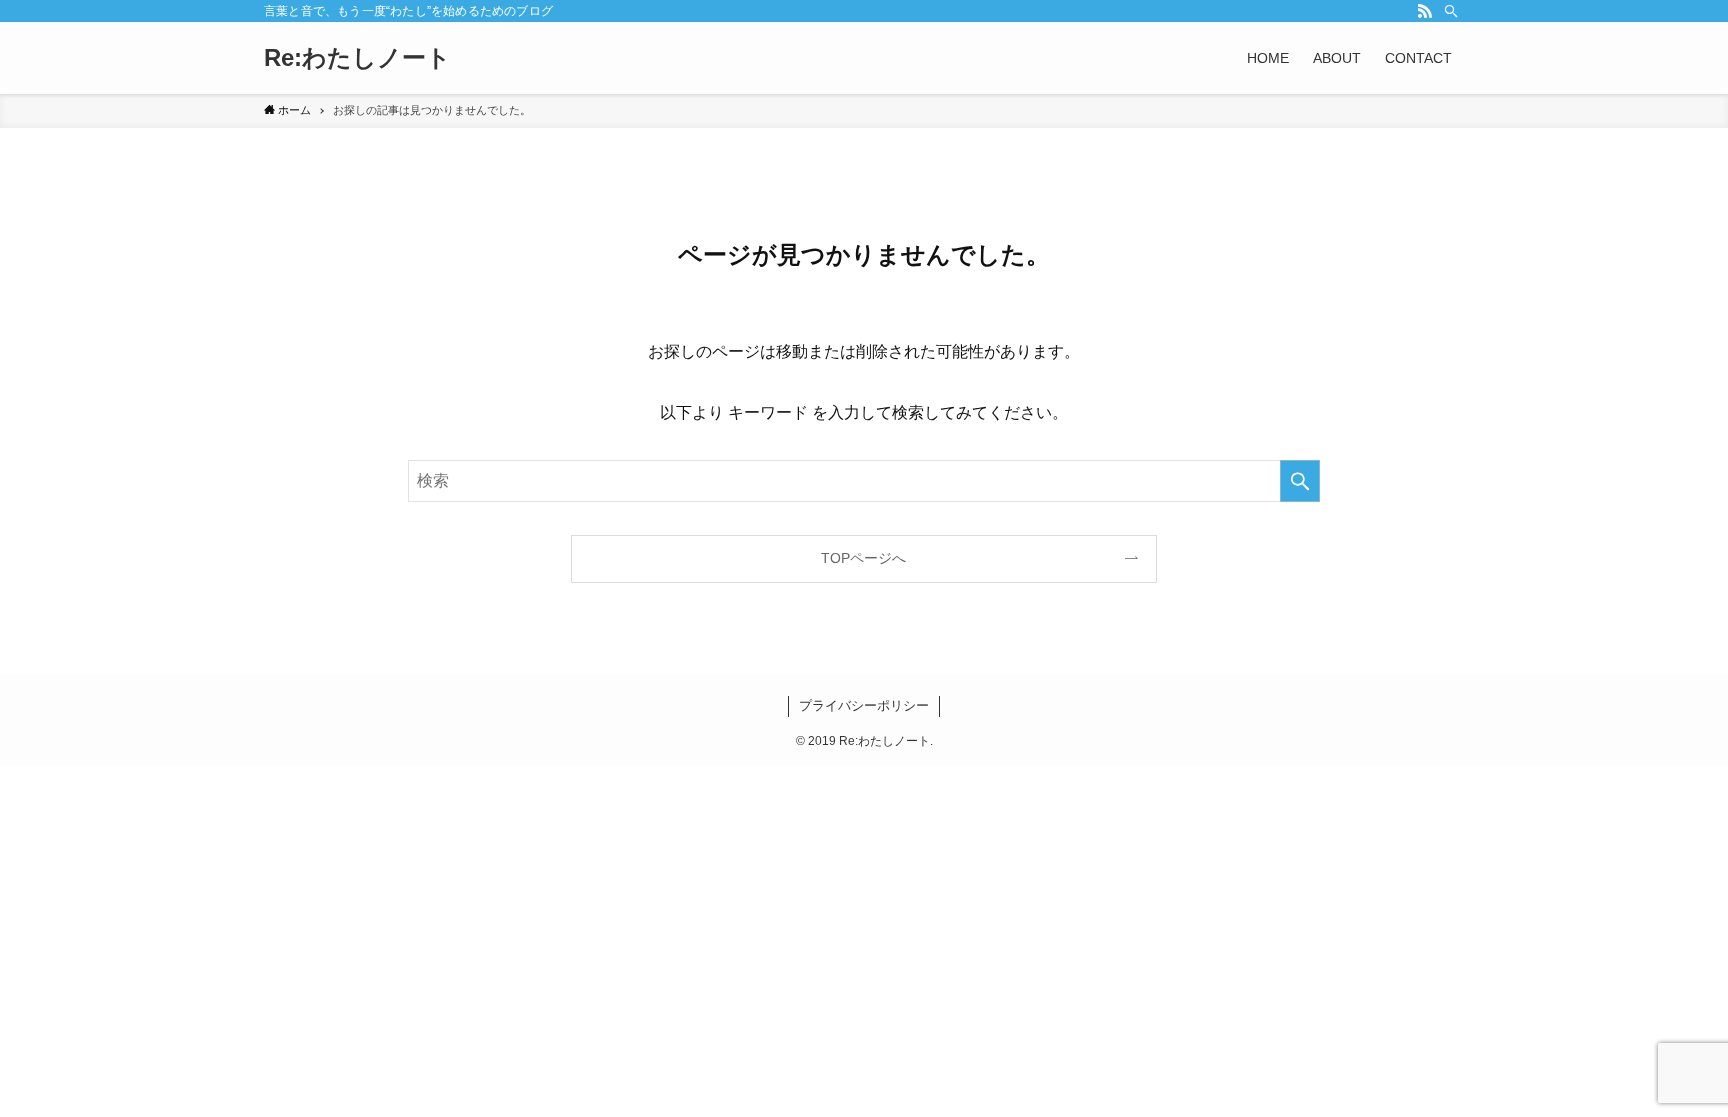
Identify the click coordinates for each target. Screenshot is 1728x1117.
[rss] (1425, 11)
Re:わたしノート (357, 58)
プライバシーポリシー (864, 705)
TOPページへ (863, 558)
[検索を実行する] (1300, 481)
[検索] (1451, 11)
